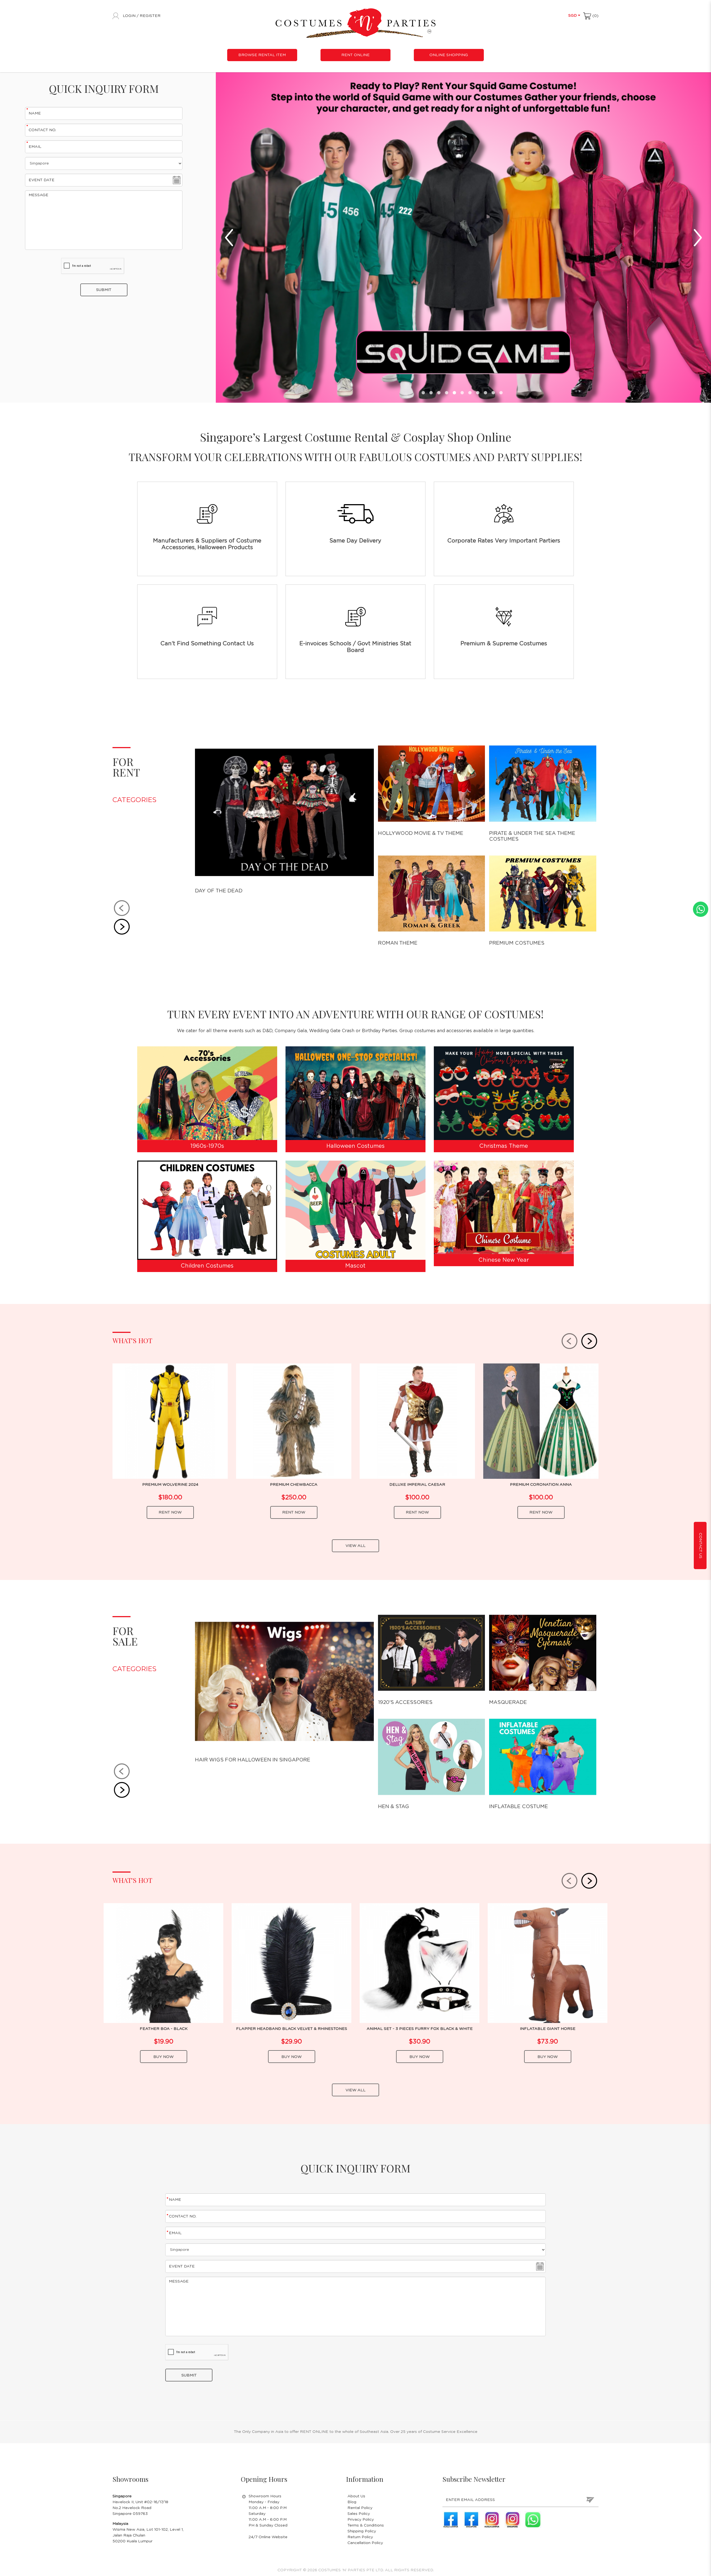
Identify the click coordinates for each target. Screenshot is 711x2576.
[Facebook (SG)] (471, 2520)
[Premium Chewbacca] (294, 1421)
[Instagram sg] (512, 2520)
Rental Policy (360, 2508)
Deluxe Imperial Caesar (417, 1485)
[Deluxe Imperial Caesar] (417, 1421)
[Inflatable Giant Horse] (548, 1963)
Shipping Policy (362, 2531)
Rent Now (170, 1512)
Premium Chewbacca (294, 1485)
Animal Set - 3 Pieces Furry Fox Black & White (420, 2029)
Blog (352, 2502)
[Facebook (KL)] (451, 2520)
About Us (356, 2496)
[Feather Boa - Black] (163, 1963)
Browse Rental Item (262, 55)
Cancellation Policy (365, 2543)
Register (150, 16)
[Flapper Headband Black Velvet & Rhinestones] (291, 1963)
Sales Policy (359, 2514)
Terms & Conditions (366, 2525)
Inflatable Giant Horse (548, 2029)
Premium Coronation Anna (541, 1485)
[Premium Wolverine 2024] (170, 1421)
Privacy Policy (361, 2520)
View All (355, 1546)
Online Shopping (449, 55)
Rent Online (355, 55)
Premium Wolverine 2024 (170, 1485)
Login (130, 16)
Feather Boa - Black (164, 2029)
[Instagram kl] (492, 2520)
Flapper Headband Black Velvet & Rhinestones (292, 2029)
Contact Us (700, 1546)
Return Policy (360, 2537)
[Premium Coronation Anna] (541, 1421)
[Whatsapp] (533, 2520)
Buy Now (163, 2057)
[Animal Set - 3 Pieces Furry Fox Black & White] (420, 1963)
